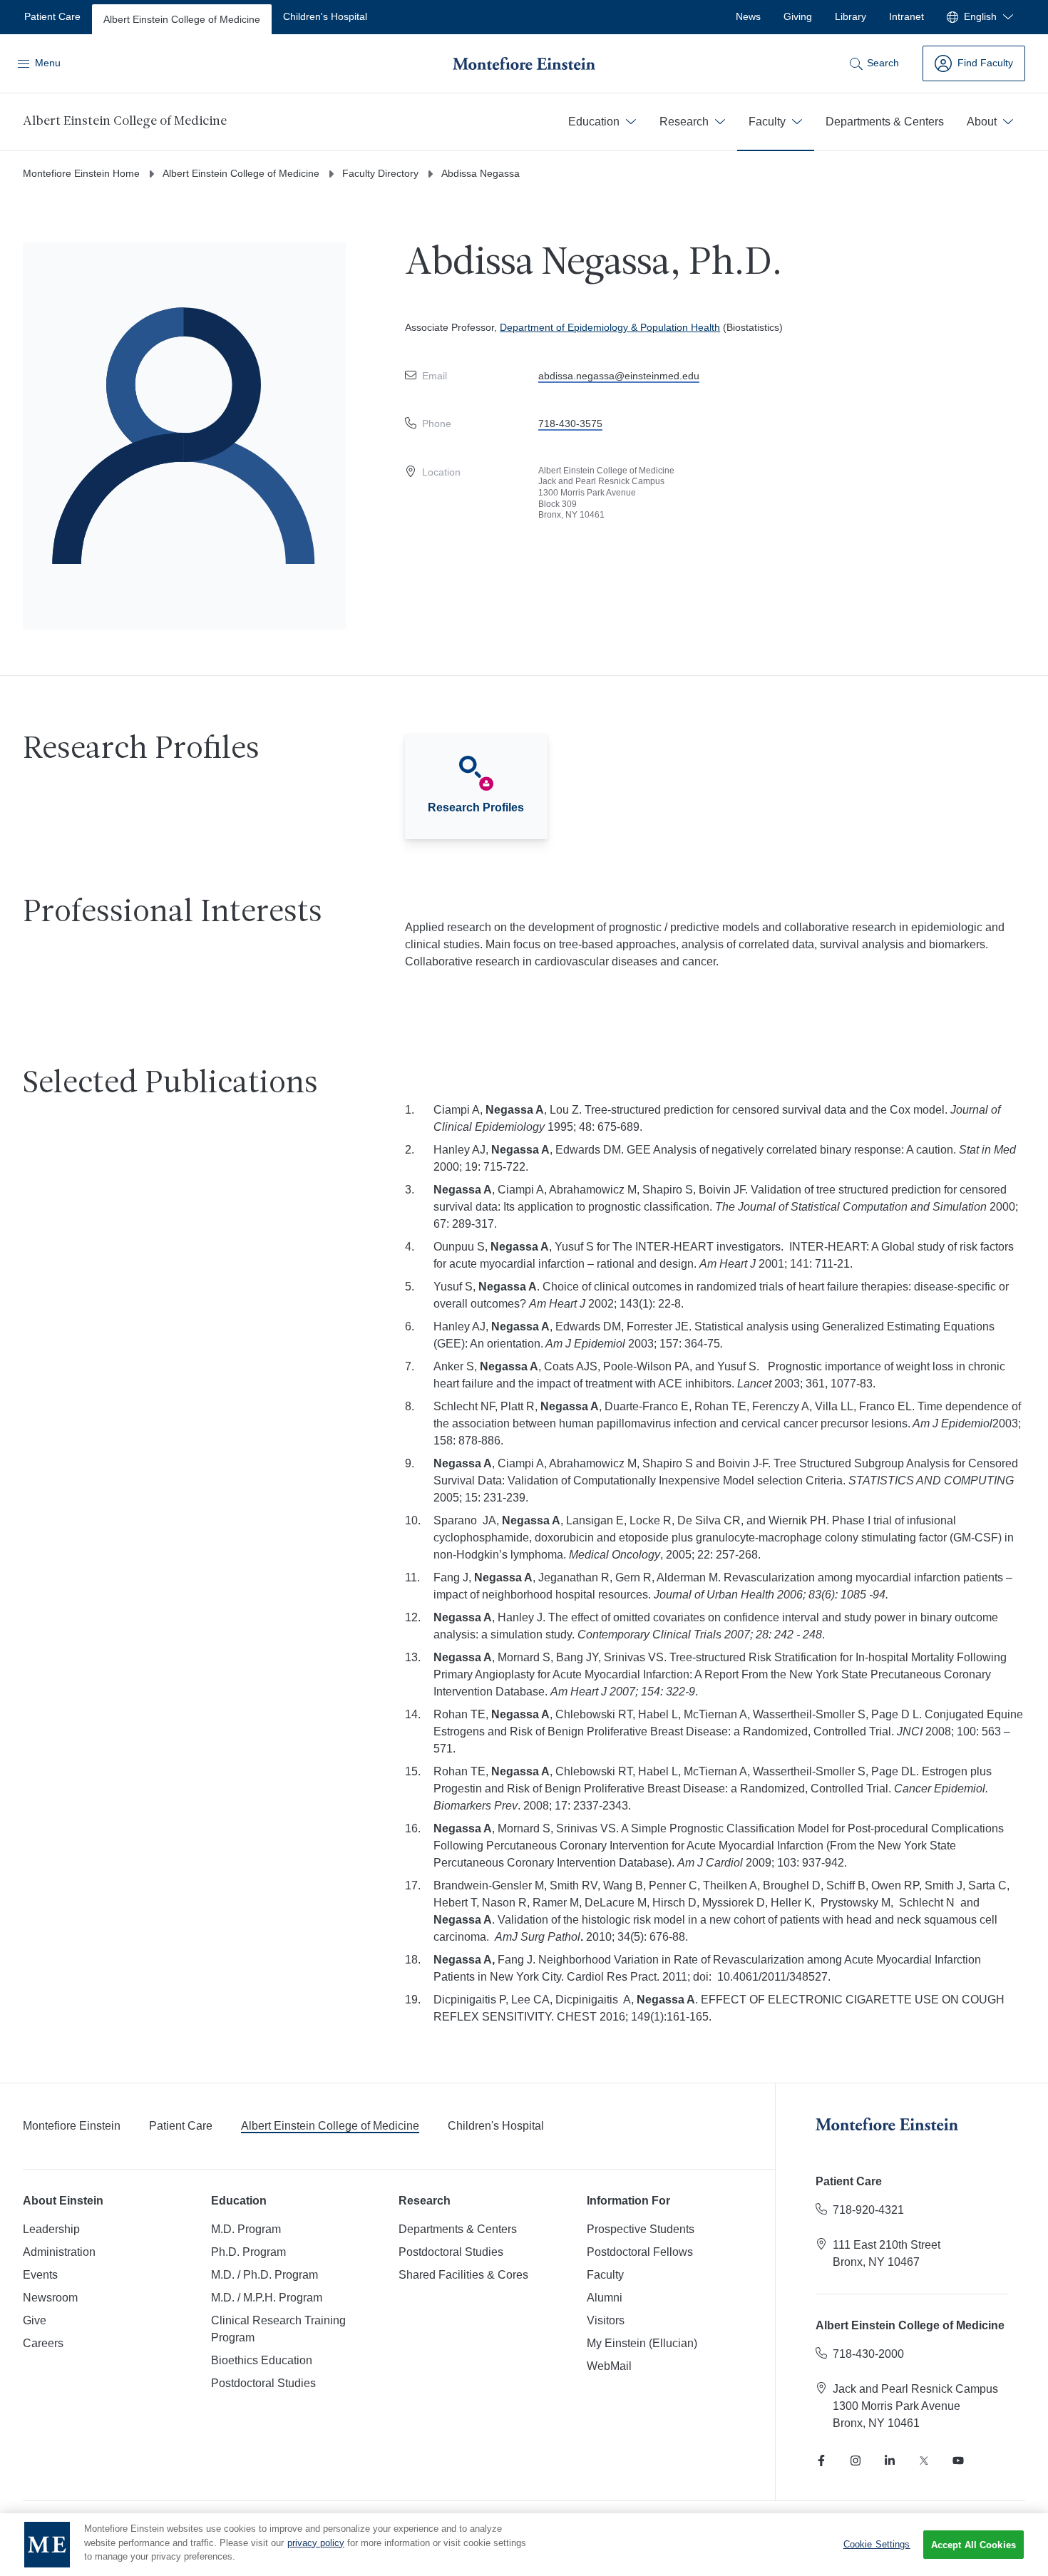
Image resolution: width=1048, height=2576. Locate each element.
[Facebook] (821, 2460)
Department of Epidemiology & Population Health (610, 327)
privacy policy (316, 2543)
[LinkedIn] (890, 2460)
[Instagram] (856, 2460)
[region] (524, 2545)
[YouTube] (958, 2460)
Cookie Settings (877, 2544)
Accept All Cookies (973, 2545)
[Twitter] (924, 2460)
